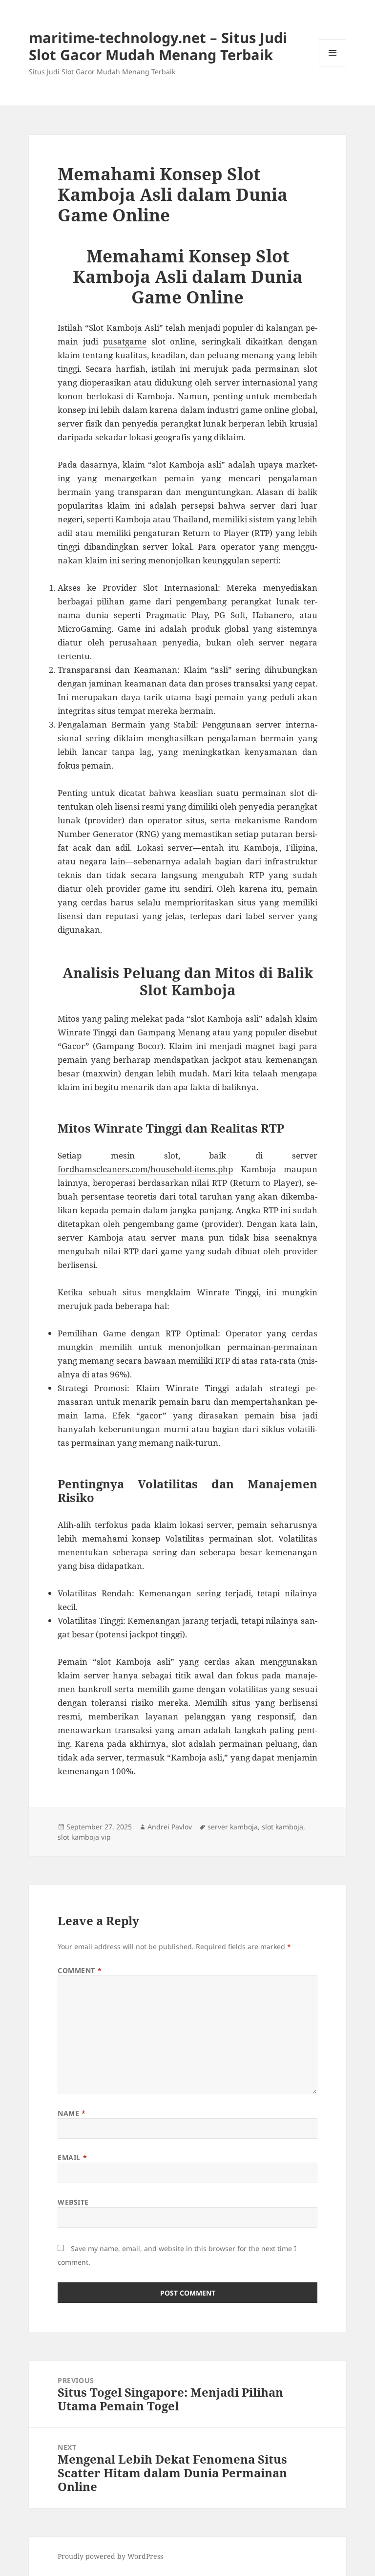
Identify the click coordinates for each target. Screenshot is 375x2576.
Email (72, 2157)
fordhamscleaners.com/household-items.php (145, 1169)
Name (72, 2113)
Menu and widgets (333, 66)
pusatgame (125, 341)
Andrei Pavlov (170, 1827)
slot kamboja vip (84, 1837)
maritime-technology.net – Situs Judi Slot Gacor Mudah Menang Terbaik (158, 46)
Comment (80, 1970)
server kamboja (233, 1827)
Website (73, 2202)
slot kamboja (282, 1827)
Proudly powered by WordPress (110, 2556)
